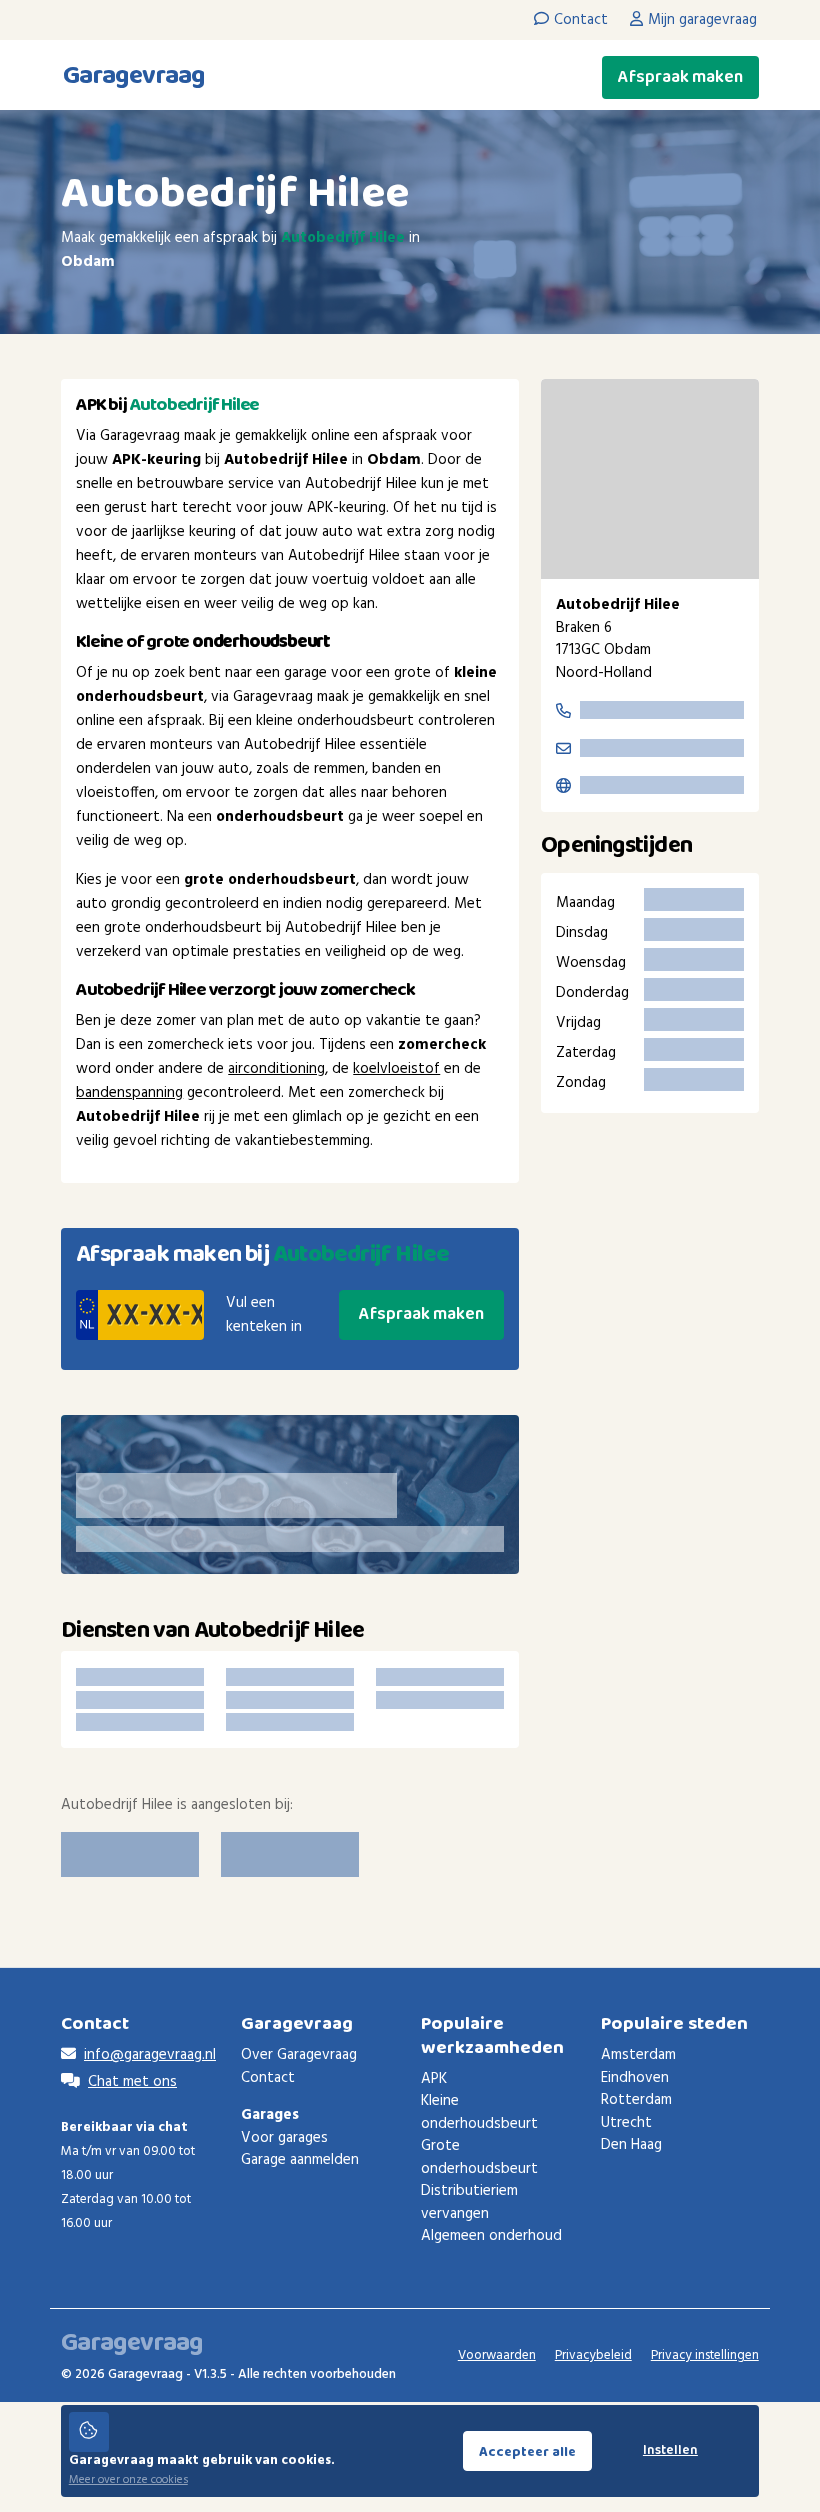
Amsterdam (638, 2055)
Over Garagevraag (299, 2055)
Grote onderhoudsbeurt (479, 2157)
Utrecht (626, 2123)
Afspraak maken (680, 77)
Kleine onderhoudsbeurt (479, 2112)
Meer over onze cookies (128, 2480)
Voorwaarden (497, 2355)
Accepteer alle (527, 2452)
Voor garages (284, 2138)
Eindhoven (635, 2078)
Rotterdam (636, 2100)
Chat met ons (132, 2082)
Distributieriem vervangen (469, 2202)
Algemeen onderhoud (491, 2236)
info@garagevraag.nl (150, 2055)
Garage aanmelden (300, 2160)
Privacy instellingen (705, 2355)
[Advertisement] (650, 1258)
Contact (268, 2078)
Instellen (670, 2450)
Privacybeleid (593, 2355)
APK (434, 2079)
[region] (650, 479)
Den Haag (631, 2145)
